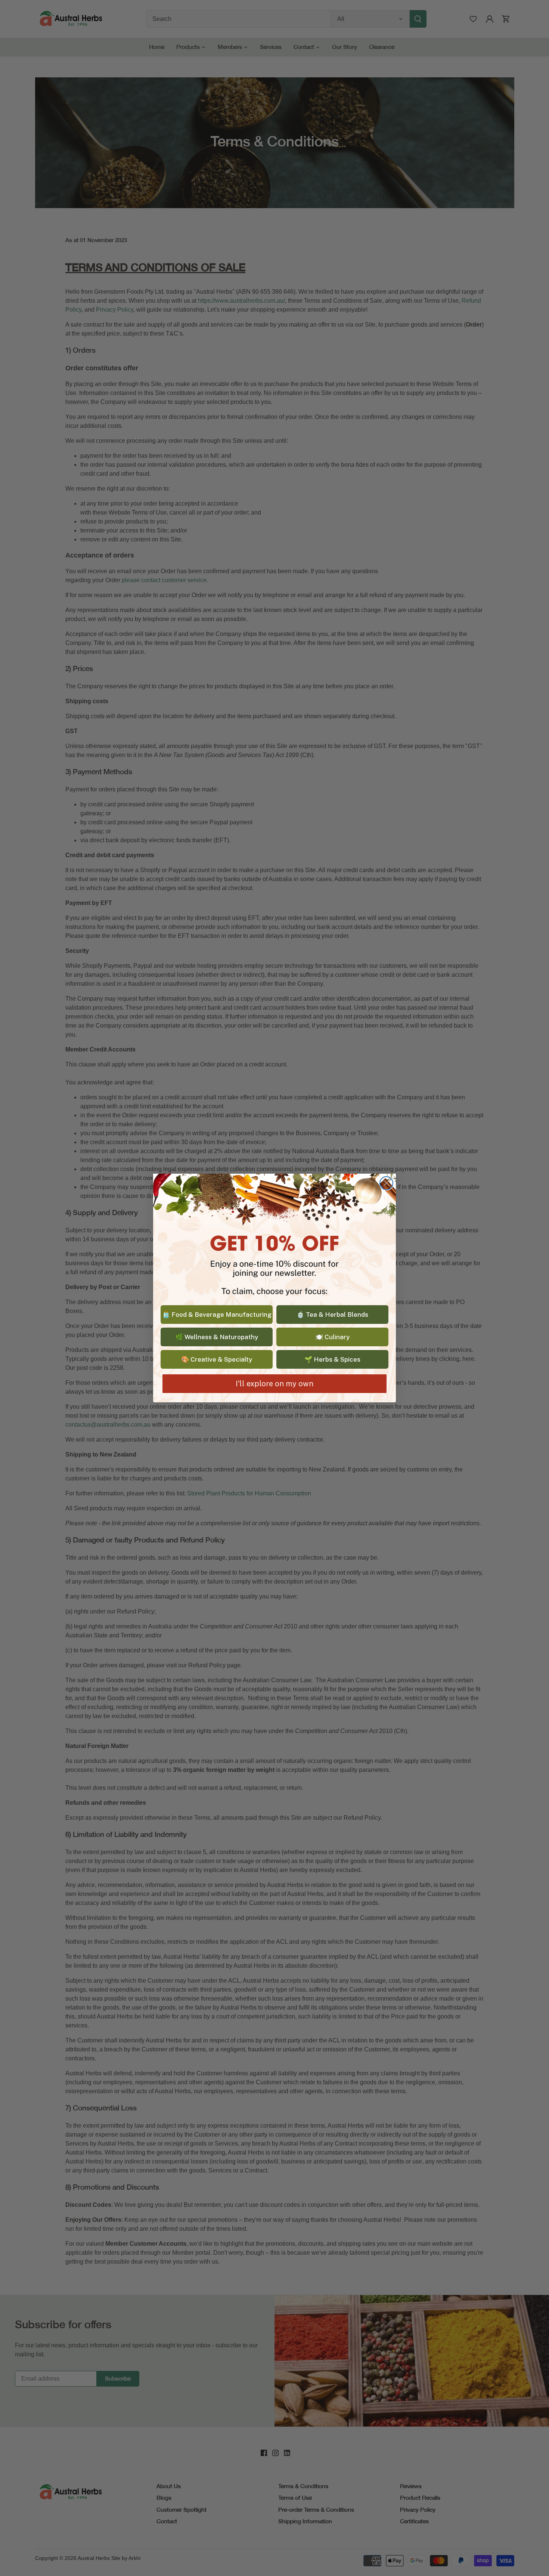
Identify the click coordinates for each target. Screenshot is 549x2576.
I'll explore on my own (274, 1384)
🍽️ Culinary (332, 1337)
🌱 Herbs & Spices (332, 1359)
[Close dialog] (386, 1183)
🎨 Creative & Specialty (217, 1359)
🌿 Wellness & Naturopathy (217, 1337)
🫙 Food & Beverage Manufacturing (217, 1315)
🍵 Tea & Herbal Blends (332, 1315)
